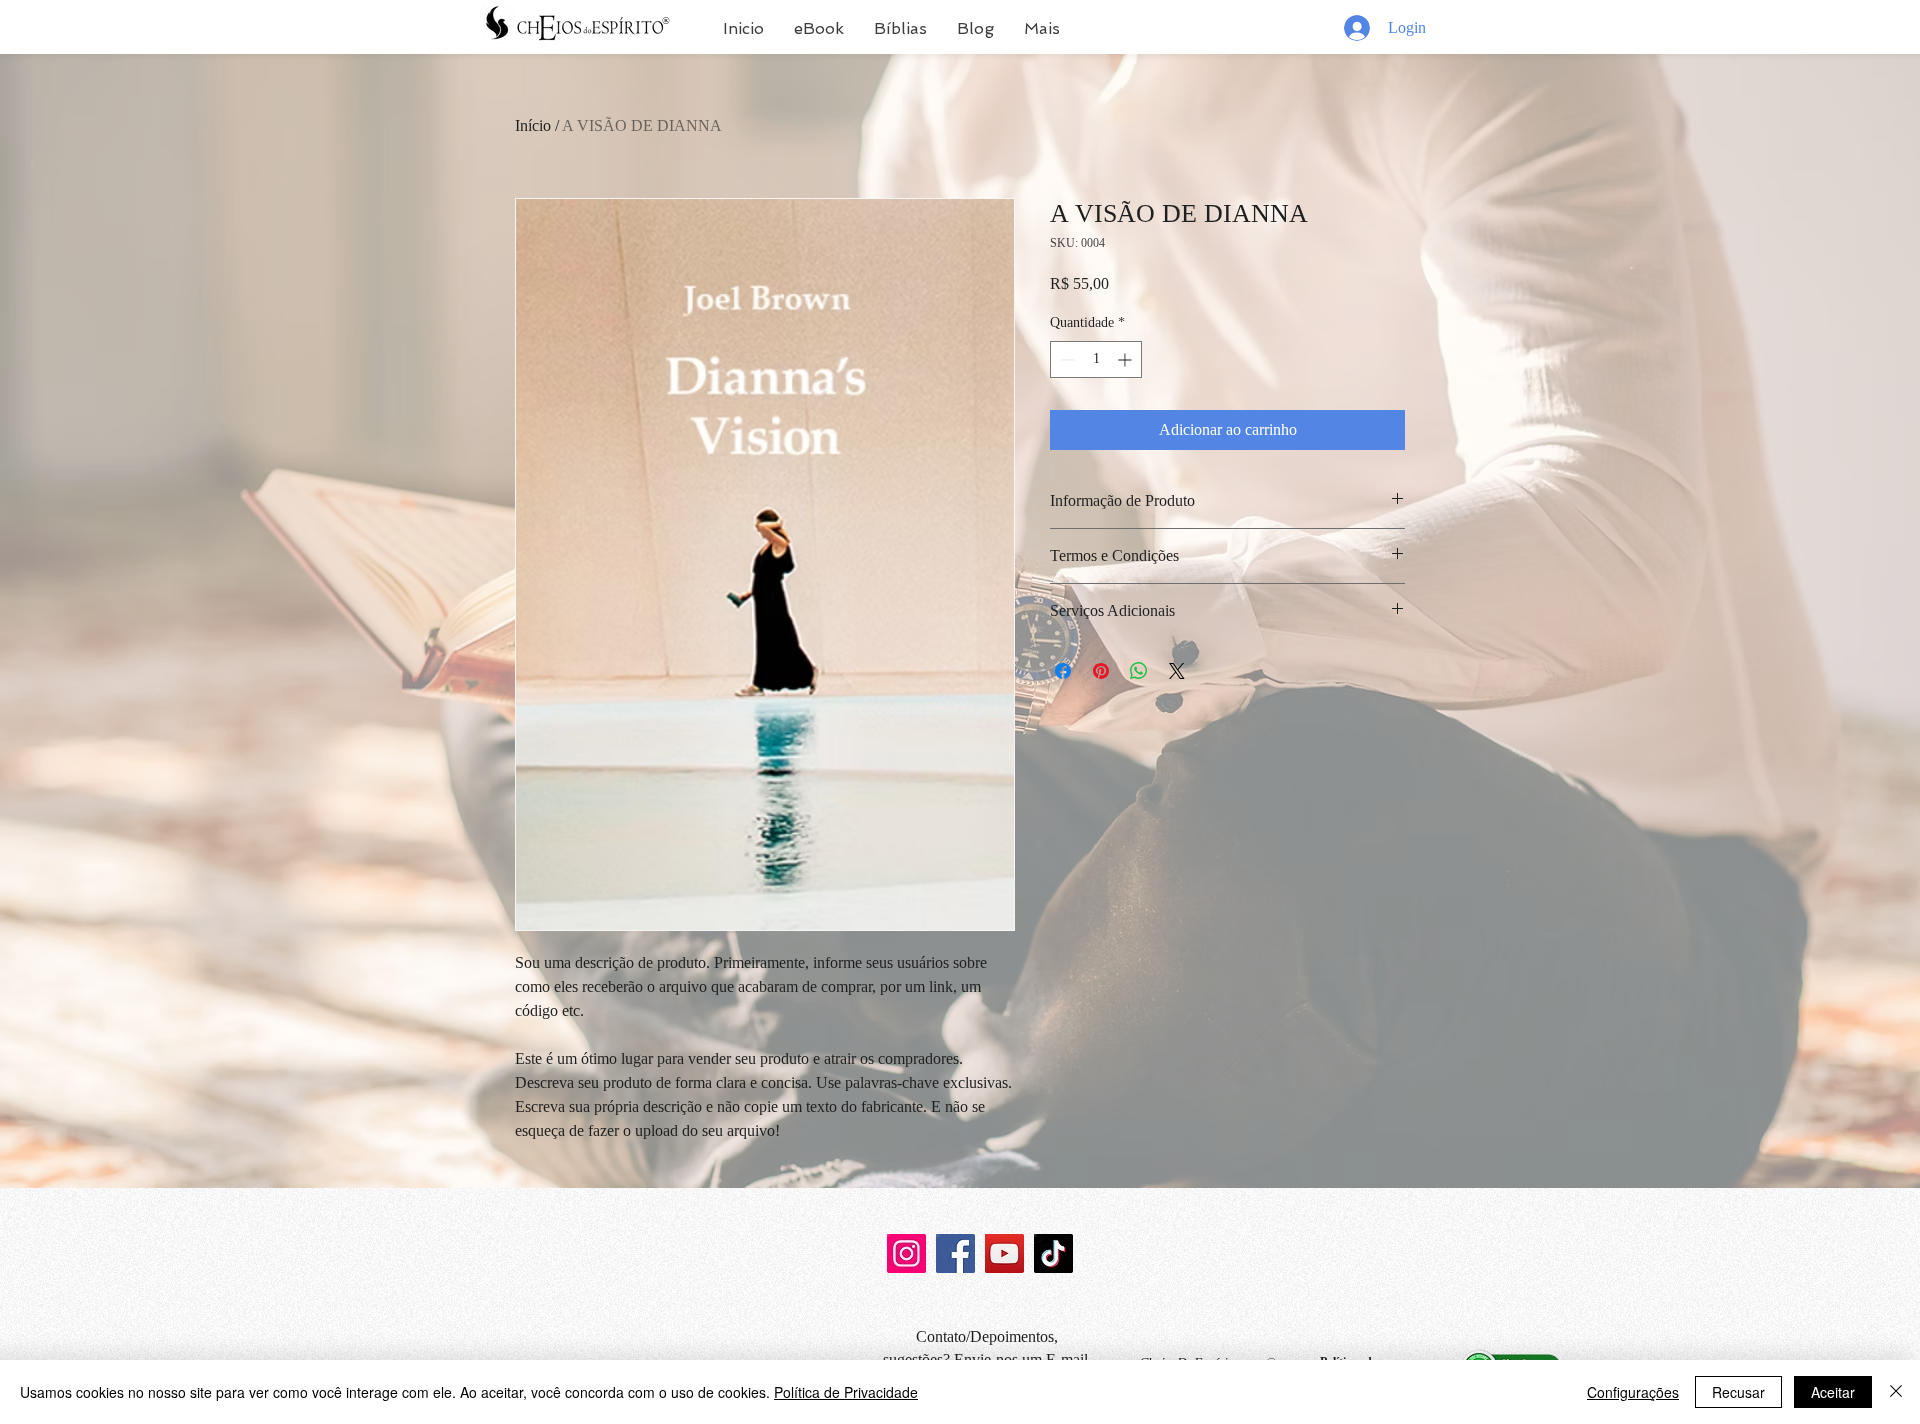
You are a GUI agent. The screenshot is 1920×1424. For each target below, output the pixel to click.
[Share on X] (1177, 671)
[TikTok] (1053, 1253)
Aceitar (1833, 1392)
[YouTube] (1004, 1253)
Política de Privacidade (846, 1392)
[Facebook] (955, 1253)
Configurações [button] (1633, 1392)
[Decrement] (1065, 359)
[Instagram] (906, 1253)
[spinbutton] (1096, 359)
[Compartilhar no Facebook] (1063, 671)
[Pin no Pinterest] (1101, 671)
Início (533, 125)
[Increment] (1126, 359)
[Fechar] (1896, 1392)
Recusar (1738, 1392)
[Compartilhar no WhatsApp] (1139, 671)
